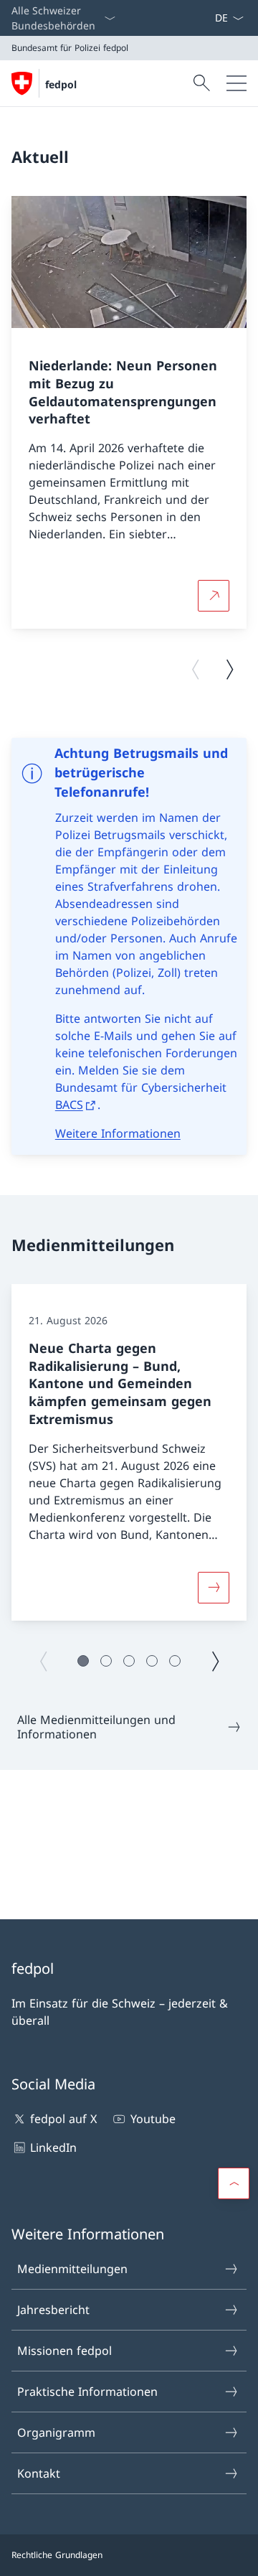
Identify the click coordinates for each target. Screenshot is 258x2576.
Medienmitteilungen (72, 2269)
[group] (129, 413)
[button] (83, 1661)
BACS (69, 1105)
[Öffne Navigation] (236, 83)
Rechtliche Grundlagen (57, 2555)
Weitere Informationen (118, 1133)
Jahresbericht (53, 2310)
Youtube (153, 2119)
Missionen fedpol (64, 2351)
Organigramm (56, 2432)
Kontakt (39, 2473)
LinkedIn (53, 2148)
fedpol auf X (63, 2119)
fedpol (61, 84)
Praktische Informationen (87, 2392)
